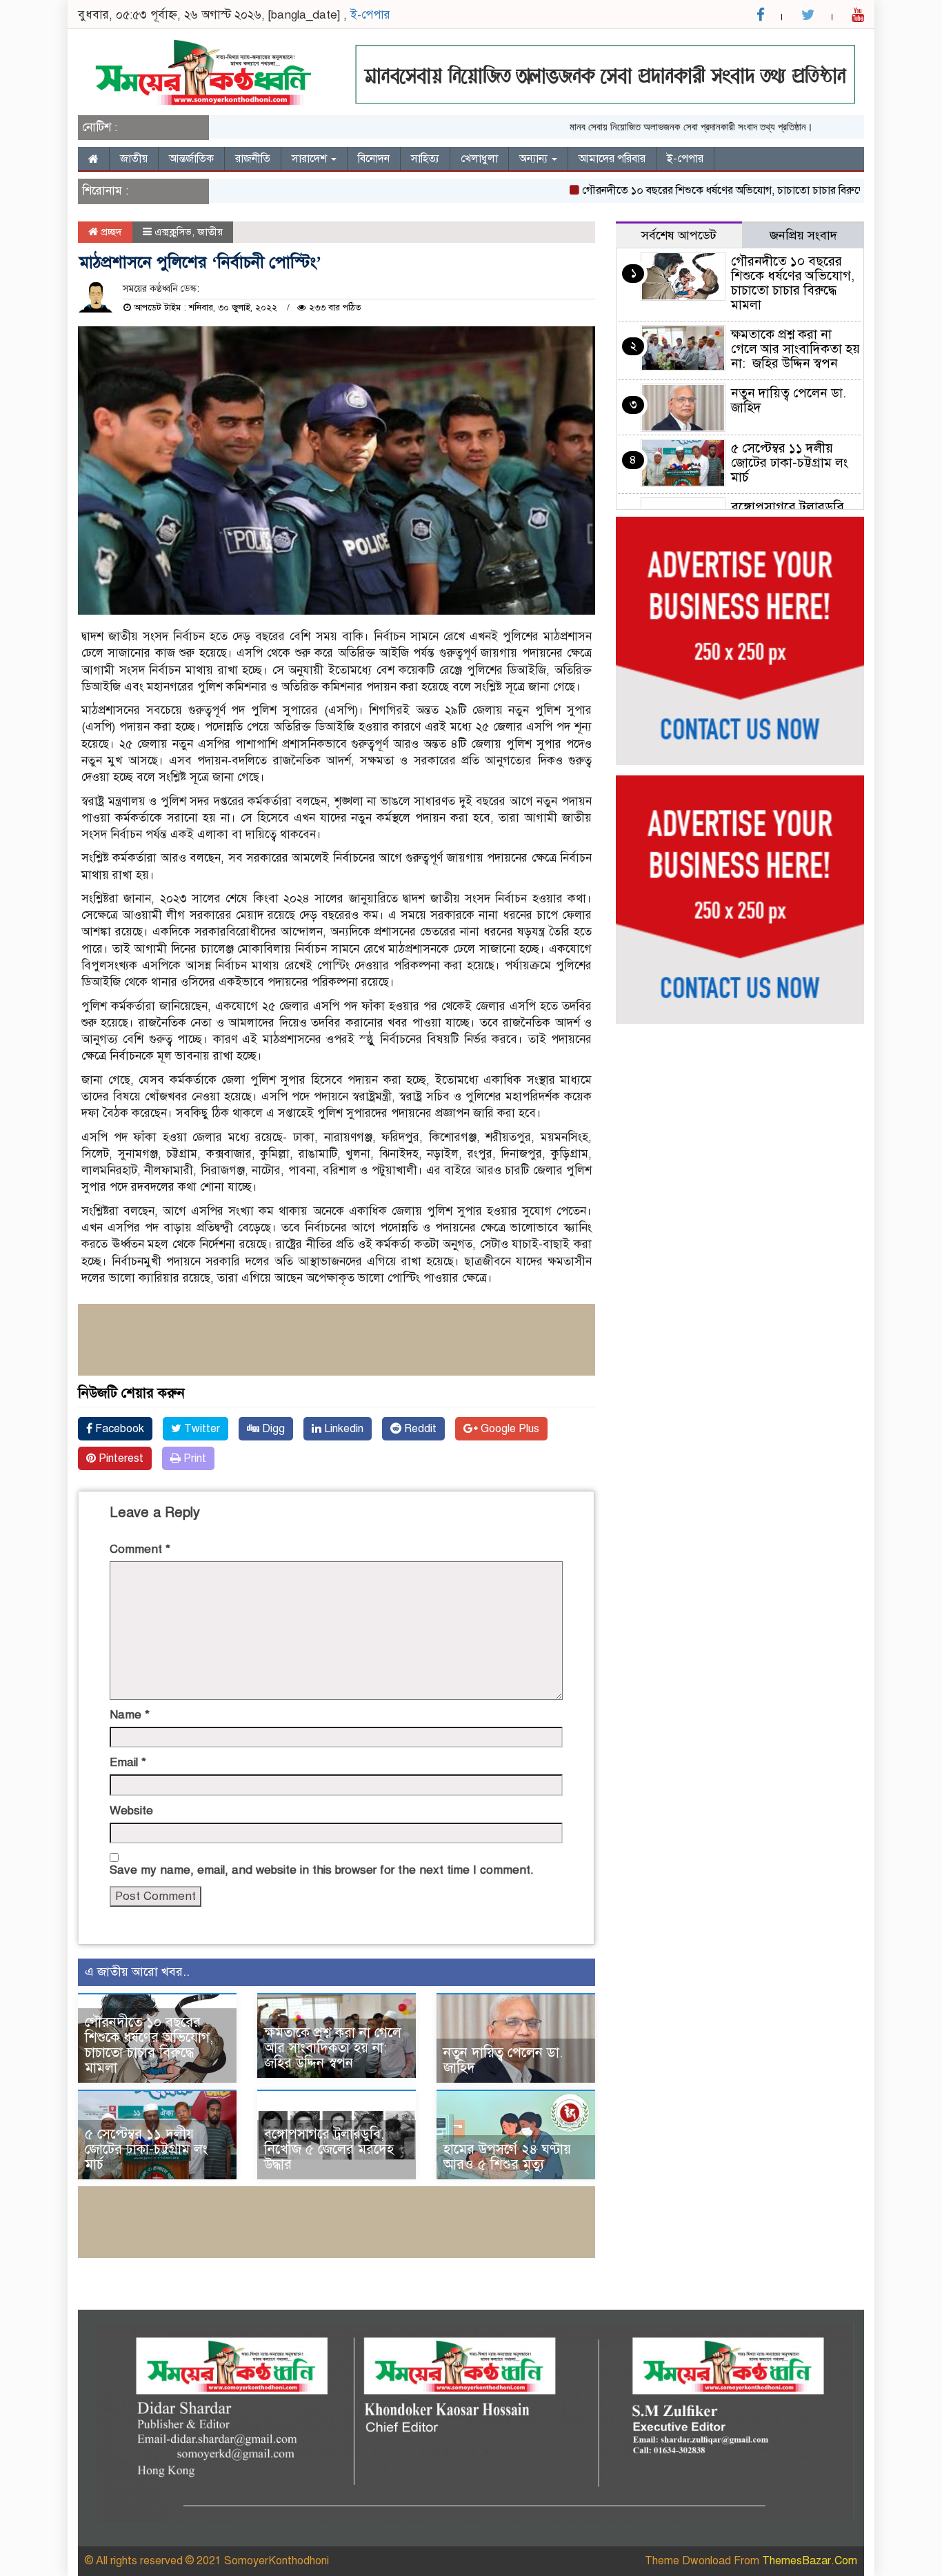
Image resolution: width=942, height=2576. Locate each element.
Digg (272, 1429)
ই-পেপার (370, 15)
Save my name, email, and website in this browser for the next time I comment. (322, 1870)
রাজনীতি (253, 159)
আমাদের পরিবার (612, 159)
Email (128, 1762)
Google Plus (509, 1429)
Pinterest (120, 1458)
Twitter (201, 1429)
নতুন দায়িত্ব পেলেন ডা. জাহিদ (503, 2060)
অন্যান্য (535, 159)
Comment (140, 1549)
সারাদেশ (311, 159)
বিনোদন (374, 159)
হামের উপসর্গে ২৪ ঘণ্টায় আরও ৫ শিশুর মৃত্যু (507, 2157)
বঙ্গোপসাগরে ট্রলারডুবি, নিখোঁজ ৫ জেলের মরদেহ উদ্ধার (329, 2149)
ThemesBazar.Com (810, 2561)
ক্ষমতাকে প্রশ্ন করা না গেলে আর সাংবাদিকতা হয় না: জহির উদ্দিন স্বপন (333, 2048)
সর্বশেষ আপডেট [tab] (679, 235)
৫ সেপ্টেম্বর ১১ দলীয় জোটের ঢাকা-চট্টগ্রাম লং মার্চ (146, 2149)
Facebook (118, 1429)
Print (193, 1458)
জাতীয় (134, 159)
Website (131, 1811)
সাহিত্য (425, 159)
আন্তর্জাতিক (191, 159)
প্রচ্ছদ (110, 232)
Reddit (419, 1429)
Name (130, 1715)
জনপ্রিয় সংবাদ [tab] (803, 235)
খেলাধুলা (479, 159)
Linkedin (342, 1429)
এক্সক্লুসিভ (173, 232)
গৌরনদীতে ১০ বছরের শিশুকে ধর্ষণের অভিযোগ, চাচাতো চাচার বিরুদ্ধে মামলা (699, 190)
